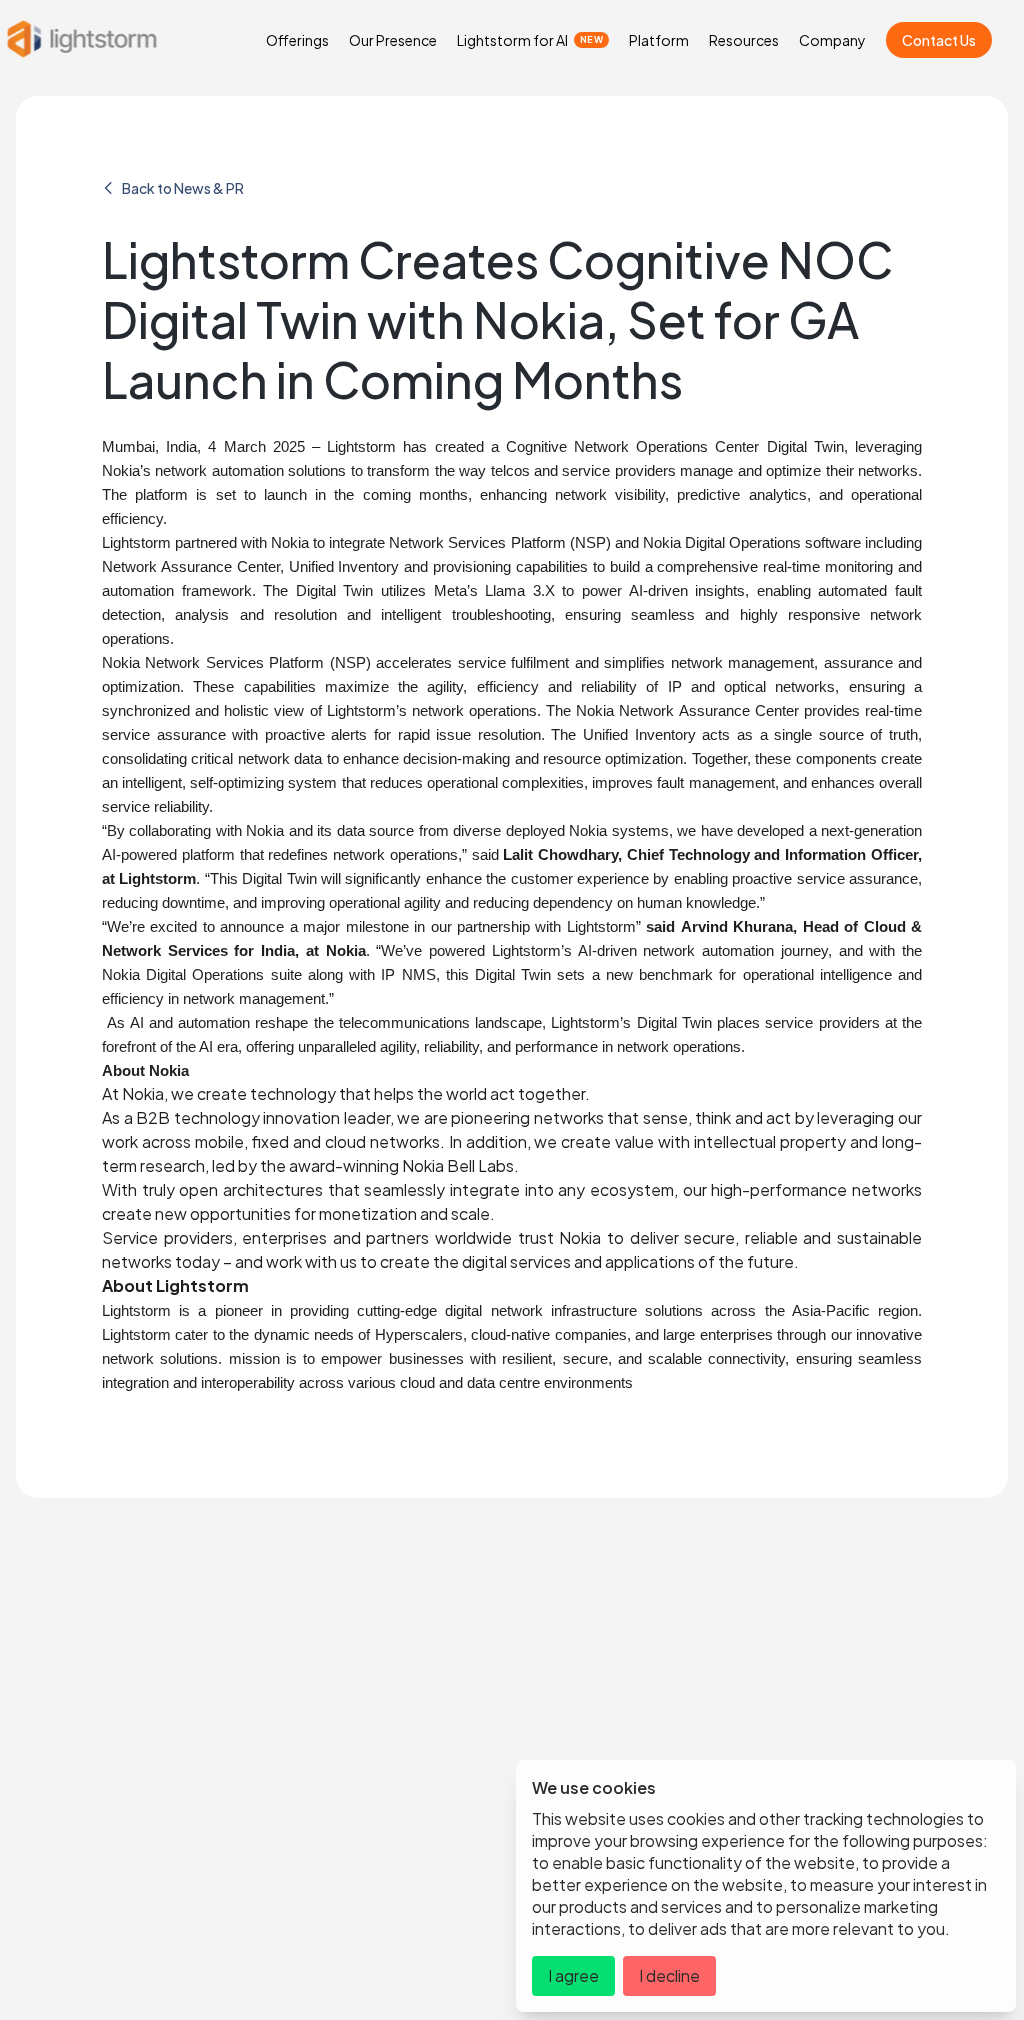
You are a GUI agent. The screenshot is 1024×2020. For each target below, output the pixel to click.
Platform (659, 40)
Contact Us (939, 40)
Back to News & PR (183, 188)
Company (832, 40)
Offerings (297, 40)
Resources (744, 40)
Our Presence (393, 40)
